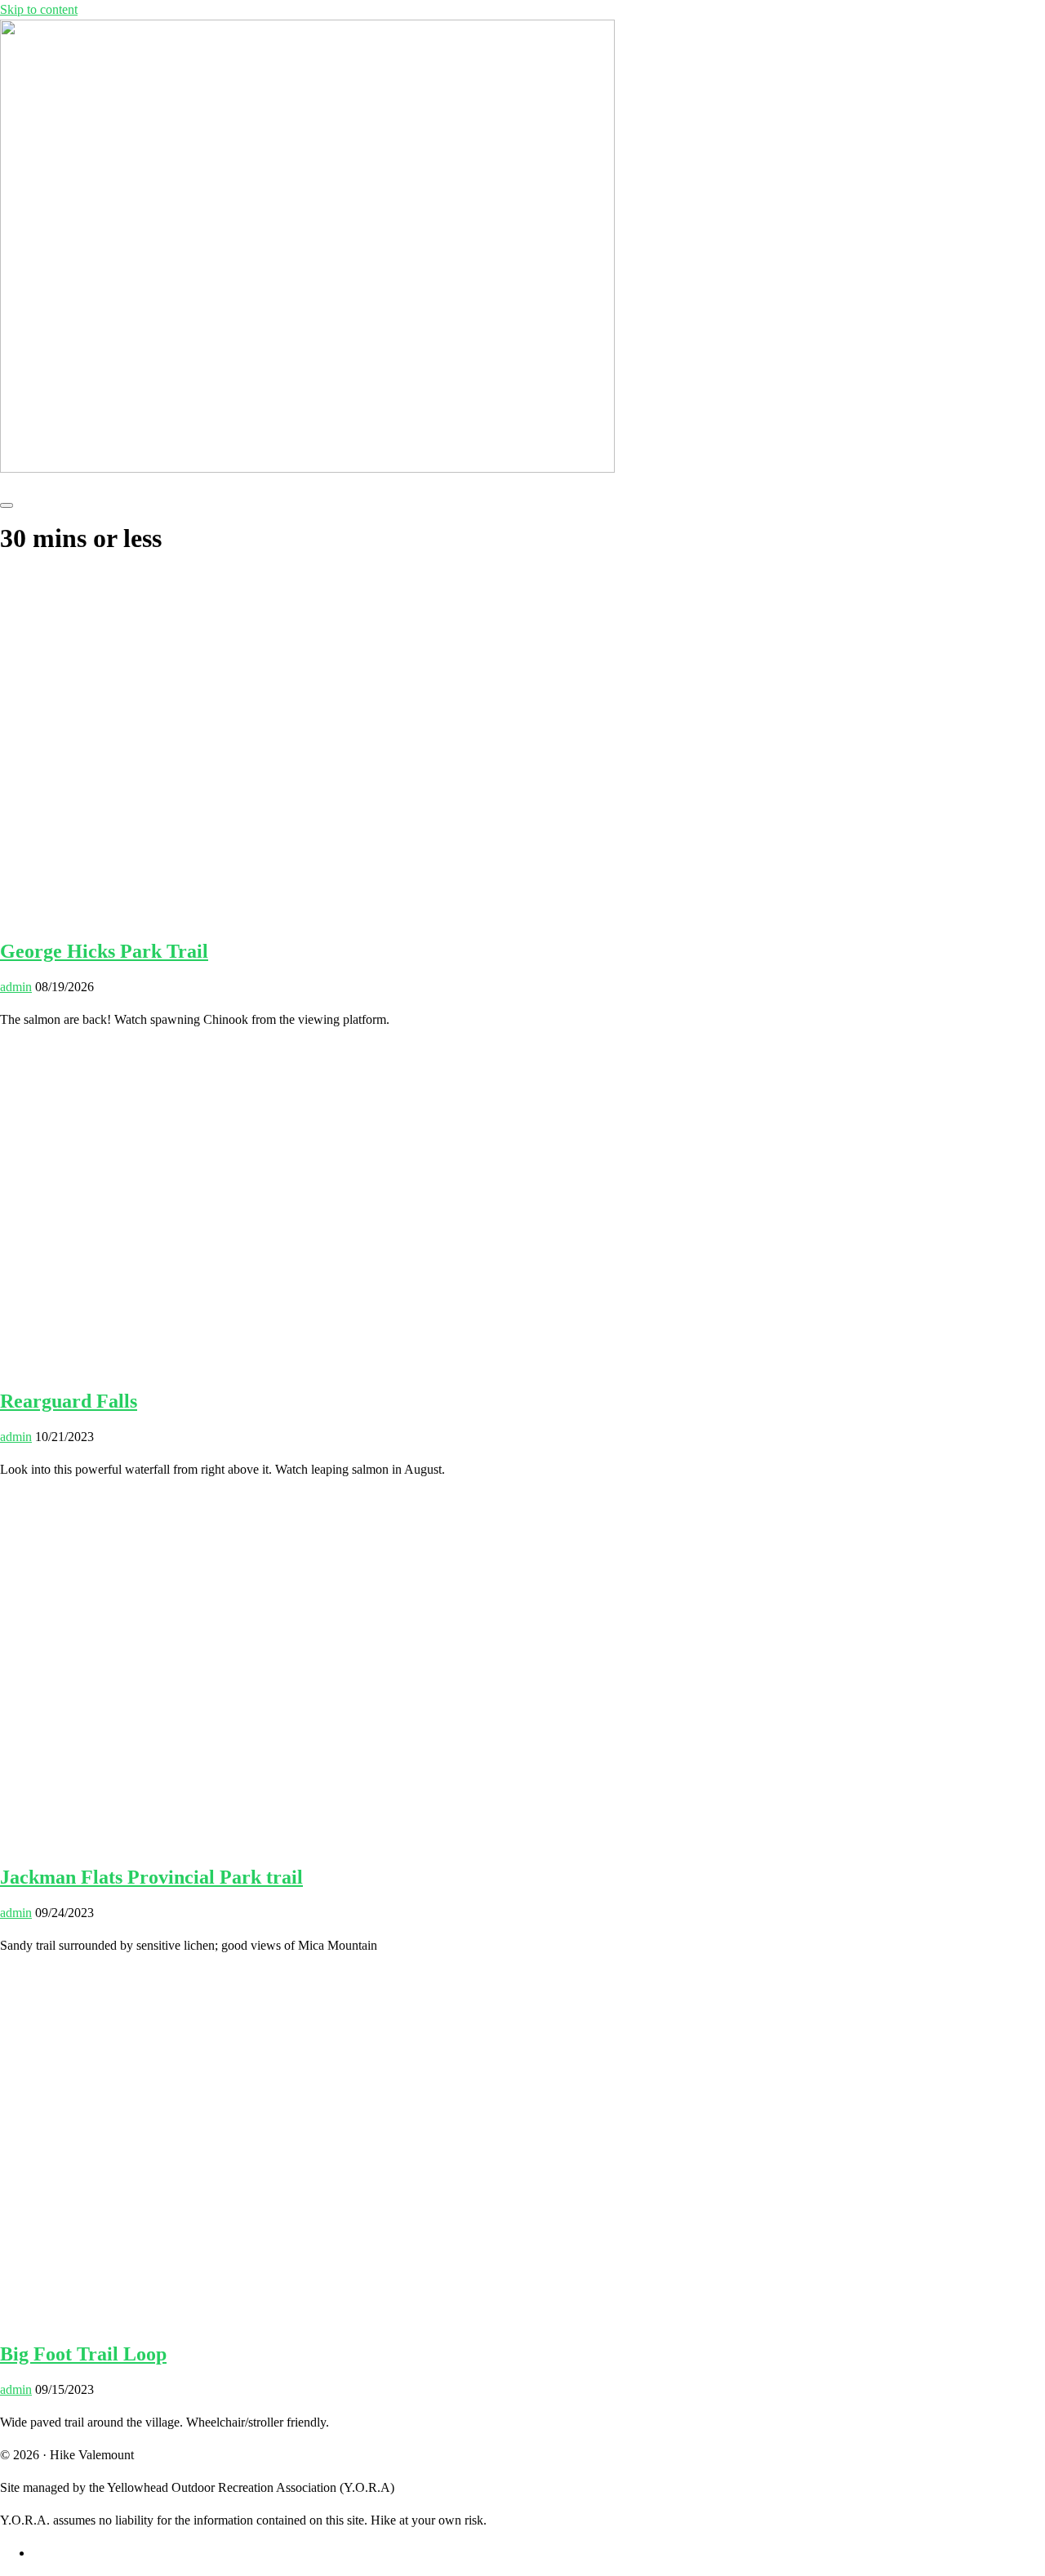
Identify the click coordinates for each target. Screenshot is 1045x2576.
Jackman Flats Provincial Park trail (151, 1877)
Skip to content (39, 9)
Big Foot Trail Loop (83, 2354)
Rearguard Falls (69, 1401)
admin (16, 987)
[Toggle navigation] (7, 505)
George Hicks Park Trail (104, 951)
